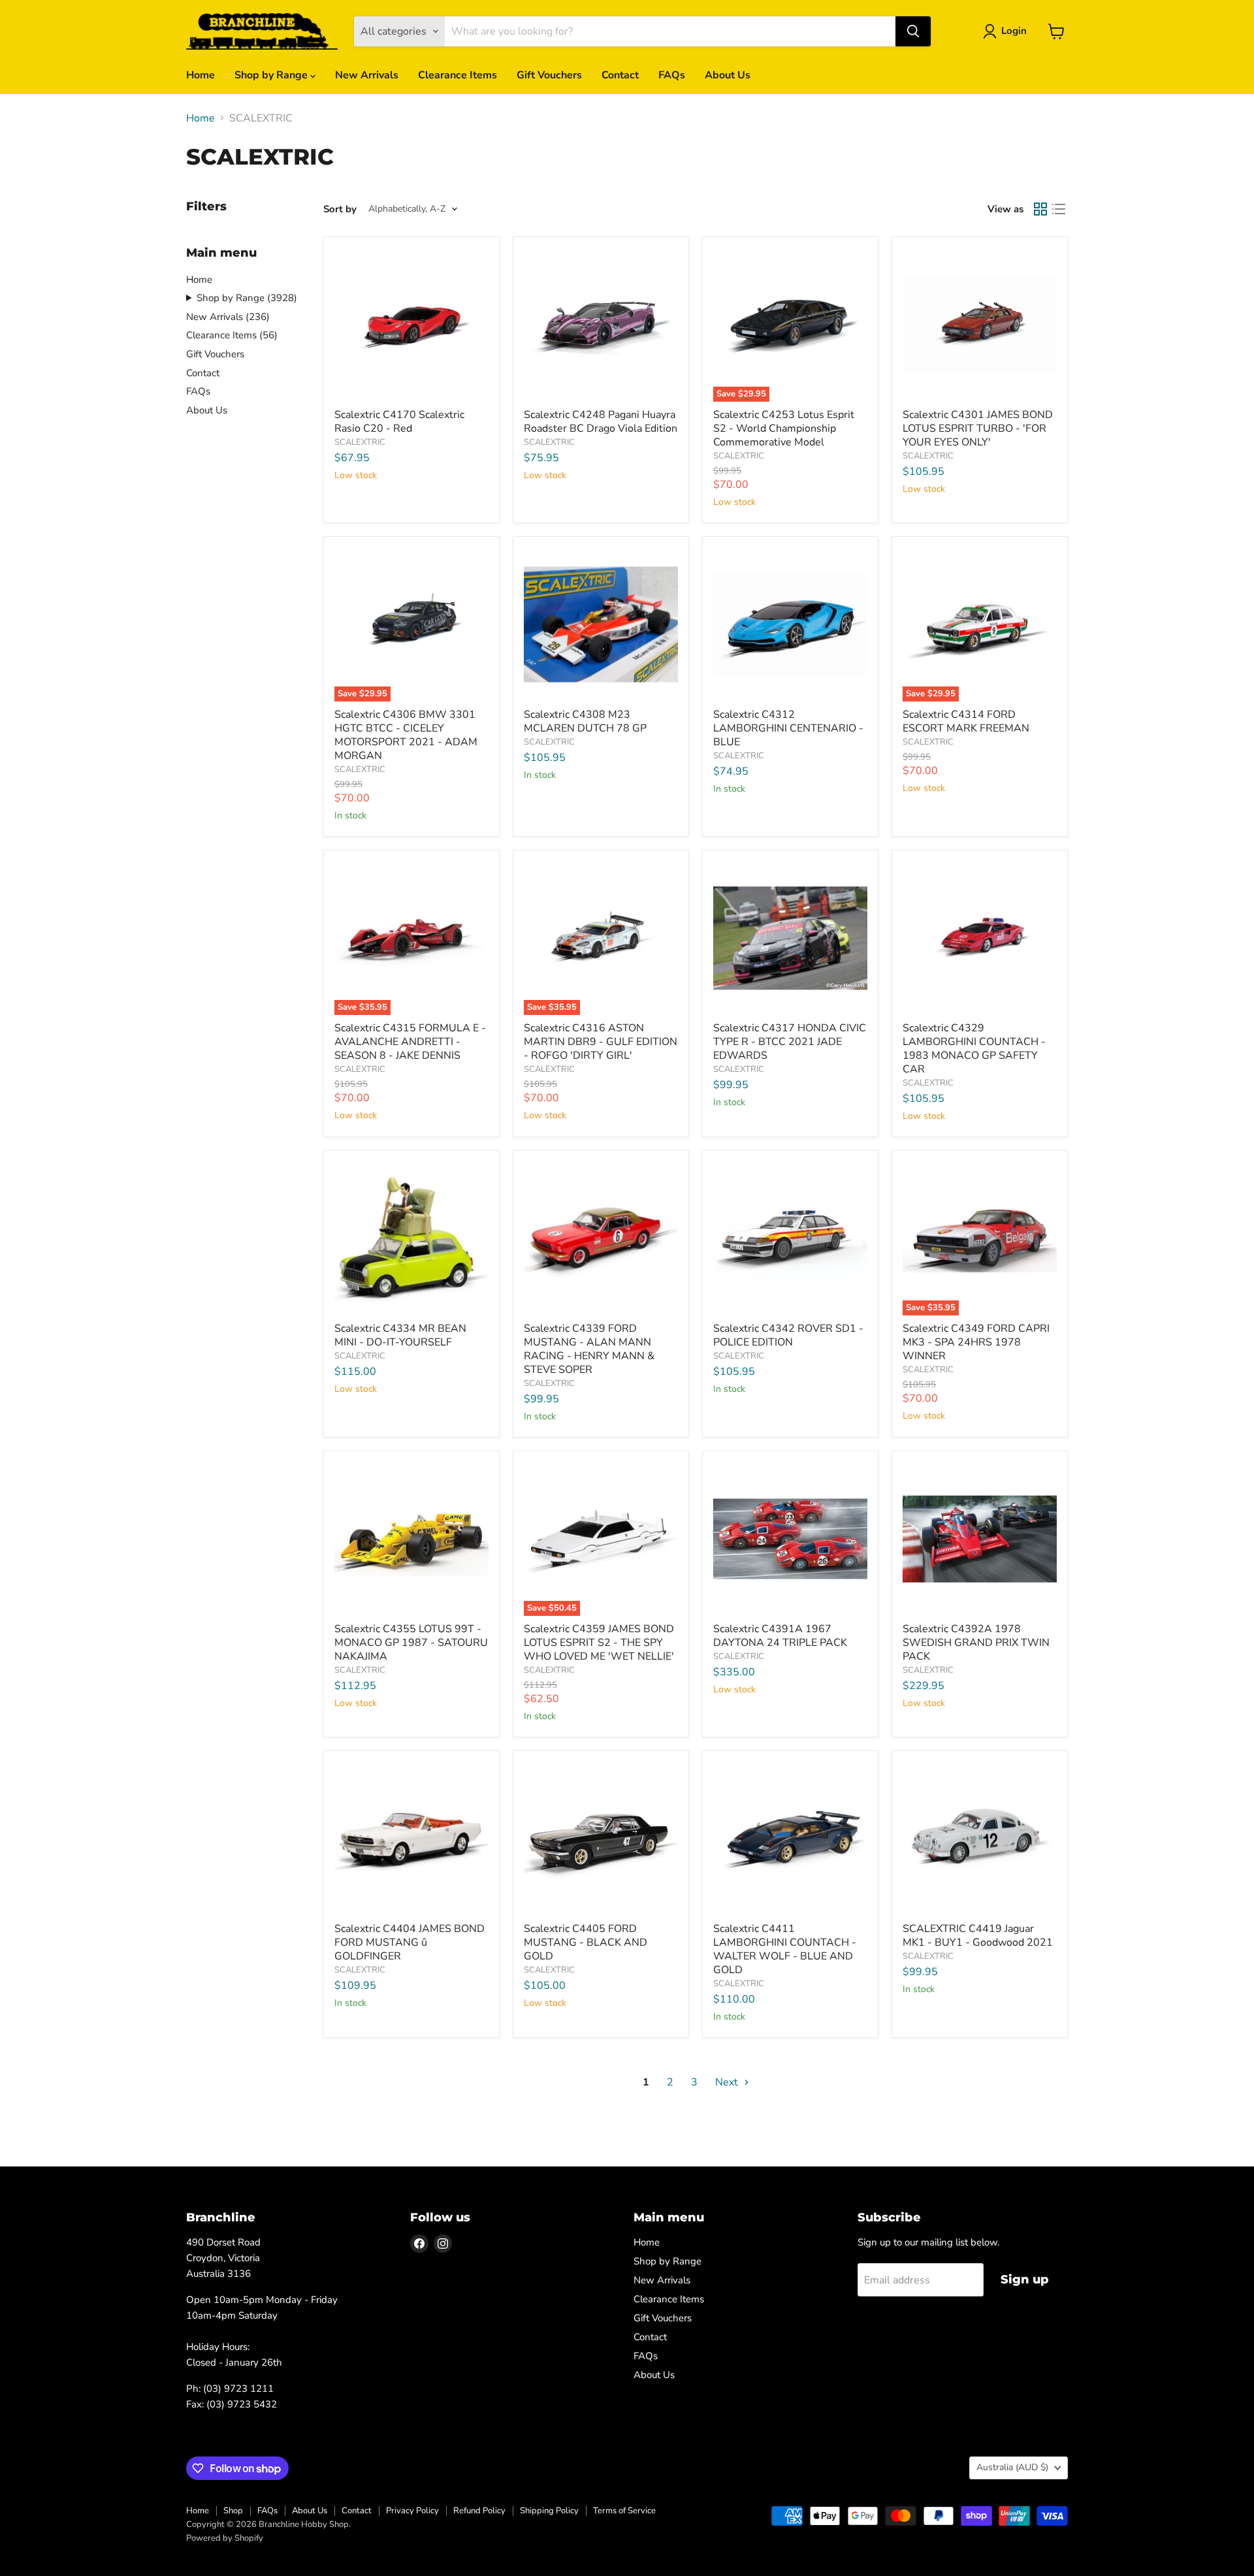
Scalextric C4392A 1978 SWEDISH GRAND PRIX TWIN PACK (976, 1643)
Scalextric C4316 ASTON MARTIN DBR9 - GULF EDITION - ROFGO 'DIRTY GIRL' (601, 1042)
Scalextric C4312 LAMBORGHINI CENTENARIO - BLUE (788, 728)
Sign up (1025, 2279)
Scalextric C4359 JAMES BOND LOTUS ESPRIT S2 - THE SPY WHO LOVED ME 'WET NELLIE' (599, 1643)
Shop (233, 2511)
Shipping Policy (549, 2511)
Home (201, 75)
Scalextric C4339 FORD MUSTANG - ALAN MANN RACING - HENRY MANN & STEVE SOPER (589, 1349)
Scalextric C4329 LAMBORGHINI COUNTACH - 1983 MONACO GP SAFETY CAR (974, 1049)
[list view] (1059, 209)
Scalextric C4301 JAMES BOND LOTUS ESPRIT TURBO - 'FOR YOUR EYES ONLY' (978, 428)
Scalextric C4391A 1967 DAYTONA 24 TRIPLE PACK (780, 1636)
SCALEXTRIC (360, 442)
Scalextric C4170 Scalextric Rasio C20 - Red (399, 422)
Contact (620, 75)
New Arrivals (367, 75)
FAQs (672, 75)
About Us (728, 75)
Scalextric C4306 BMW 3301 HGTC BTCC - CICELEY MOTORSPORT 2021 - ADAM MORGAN (406, 735)
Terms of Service (624, 2511)
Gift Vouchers (549, 75)
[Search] (913, 31)
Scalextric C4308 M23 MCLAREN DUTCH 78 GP (585, 721)
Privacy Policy (412, 2511)
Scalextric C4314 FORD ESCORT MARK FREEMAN (966, 721)
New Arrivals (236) (228, 317)
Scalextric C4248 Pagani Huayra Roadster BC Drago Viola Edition (601, 422)
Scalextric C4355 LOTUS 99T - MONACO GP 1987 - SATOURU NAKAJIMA (411, 1643)
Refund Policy (479, 2511)
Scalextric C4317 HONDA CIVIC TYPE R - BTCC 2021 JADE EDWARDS (790, 1042)
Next (728, 2082)
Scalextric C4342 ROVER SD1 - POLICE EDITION (788, 1335)
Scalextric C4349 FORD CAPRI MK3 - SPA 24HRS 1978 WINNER (976, 1342)
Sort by (340, 209)
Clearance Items (458, 75)
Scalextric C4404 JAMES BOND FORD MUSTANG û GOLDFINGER (410, 1942)
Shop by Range (272, 75)
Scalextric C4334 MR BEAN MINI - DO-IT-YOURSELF (400, 1335)
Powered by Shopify (225, 2538)
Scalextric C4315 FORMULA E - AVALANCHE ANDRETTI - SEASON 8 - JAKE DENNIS (410, 1042)
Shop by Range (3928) (247, 298)
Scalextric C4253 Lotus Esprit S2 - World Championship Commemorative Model (784, 428)
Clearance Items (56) (232, 335)
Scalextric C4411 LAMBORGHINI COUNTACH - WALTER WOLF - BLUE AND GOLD (785, 1949)
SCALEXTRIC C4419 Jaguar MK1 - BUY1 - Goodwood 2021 (978, 1936)
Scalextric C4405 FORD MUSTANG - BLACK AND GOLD (586, 1942)
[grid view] (1040, 209)
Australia (1012, 2467)
